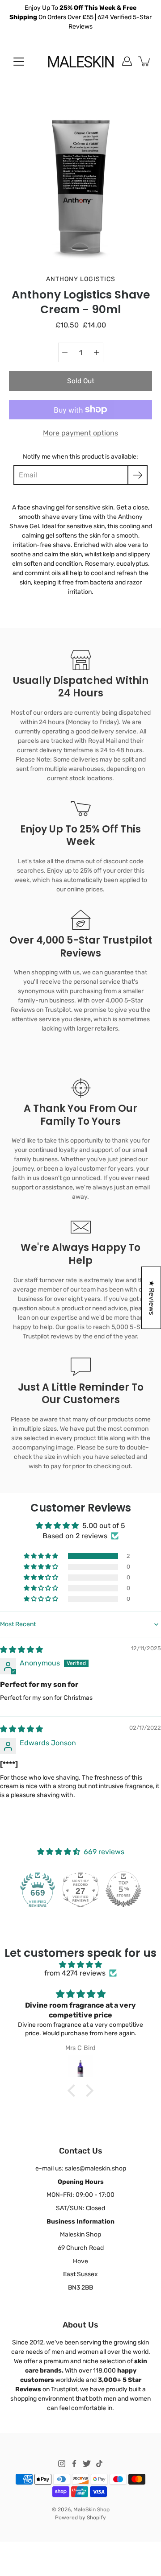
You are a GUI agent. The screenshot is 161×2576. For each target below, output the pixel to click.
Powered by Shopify (80, 2518)
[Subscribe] (138, 475)
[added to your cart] (145, 61)
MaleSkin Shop (91, 2510)
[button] (42, 1556)
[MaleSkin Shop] (81, 61)
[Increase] (97, 352)
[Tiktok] (99, 2464)
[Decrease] (65, 352)
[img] (21, 1650)
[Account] (127, 61)
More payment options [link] (80, 433)
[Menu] (19, 62)
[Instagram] (62, 2464)
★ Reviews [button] (152, 1298)
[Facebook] (74, 2464)
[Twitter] (87, 2464)
